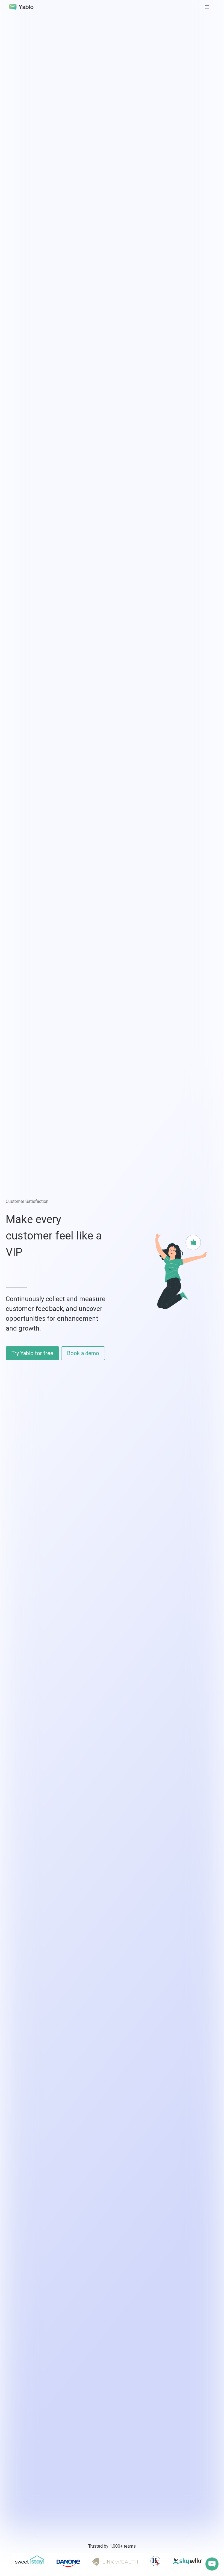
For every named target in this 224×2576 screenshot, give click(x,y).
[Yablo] (22, 7)
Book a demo (83, 1353)
